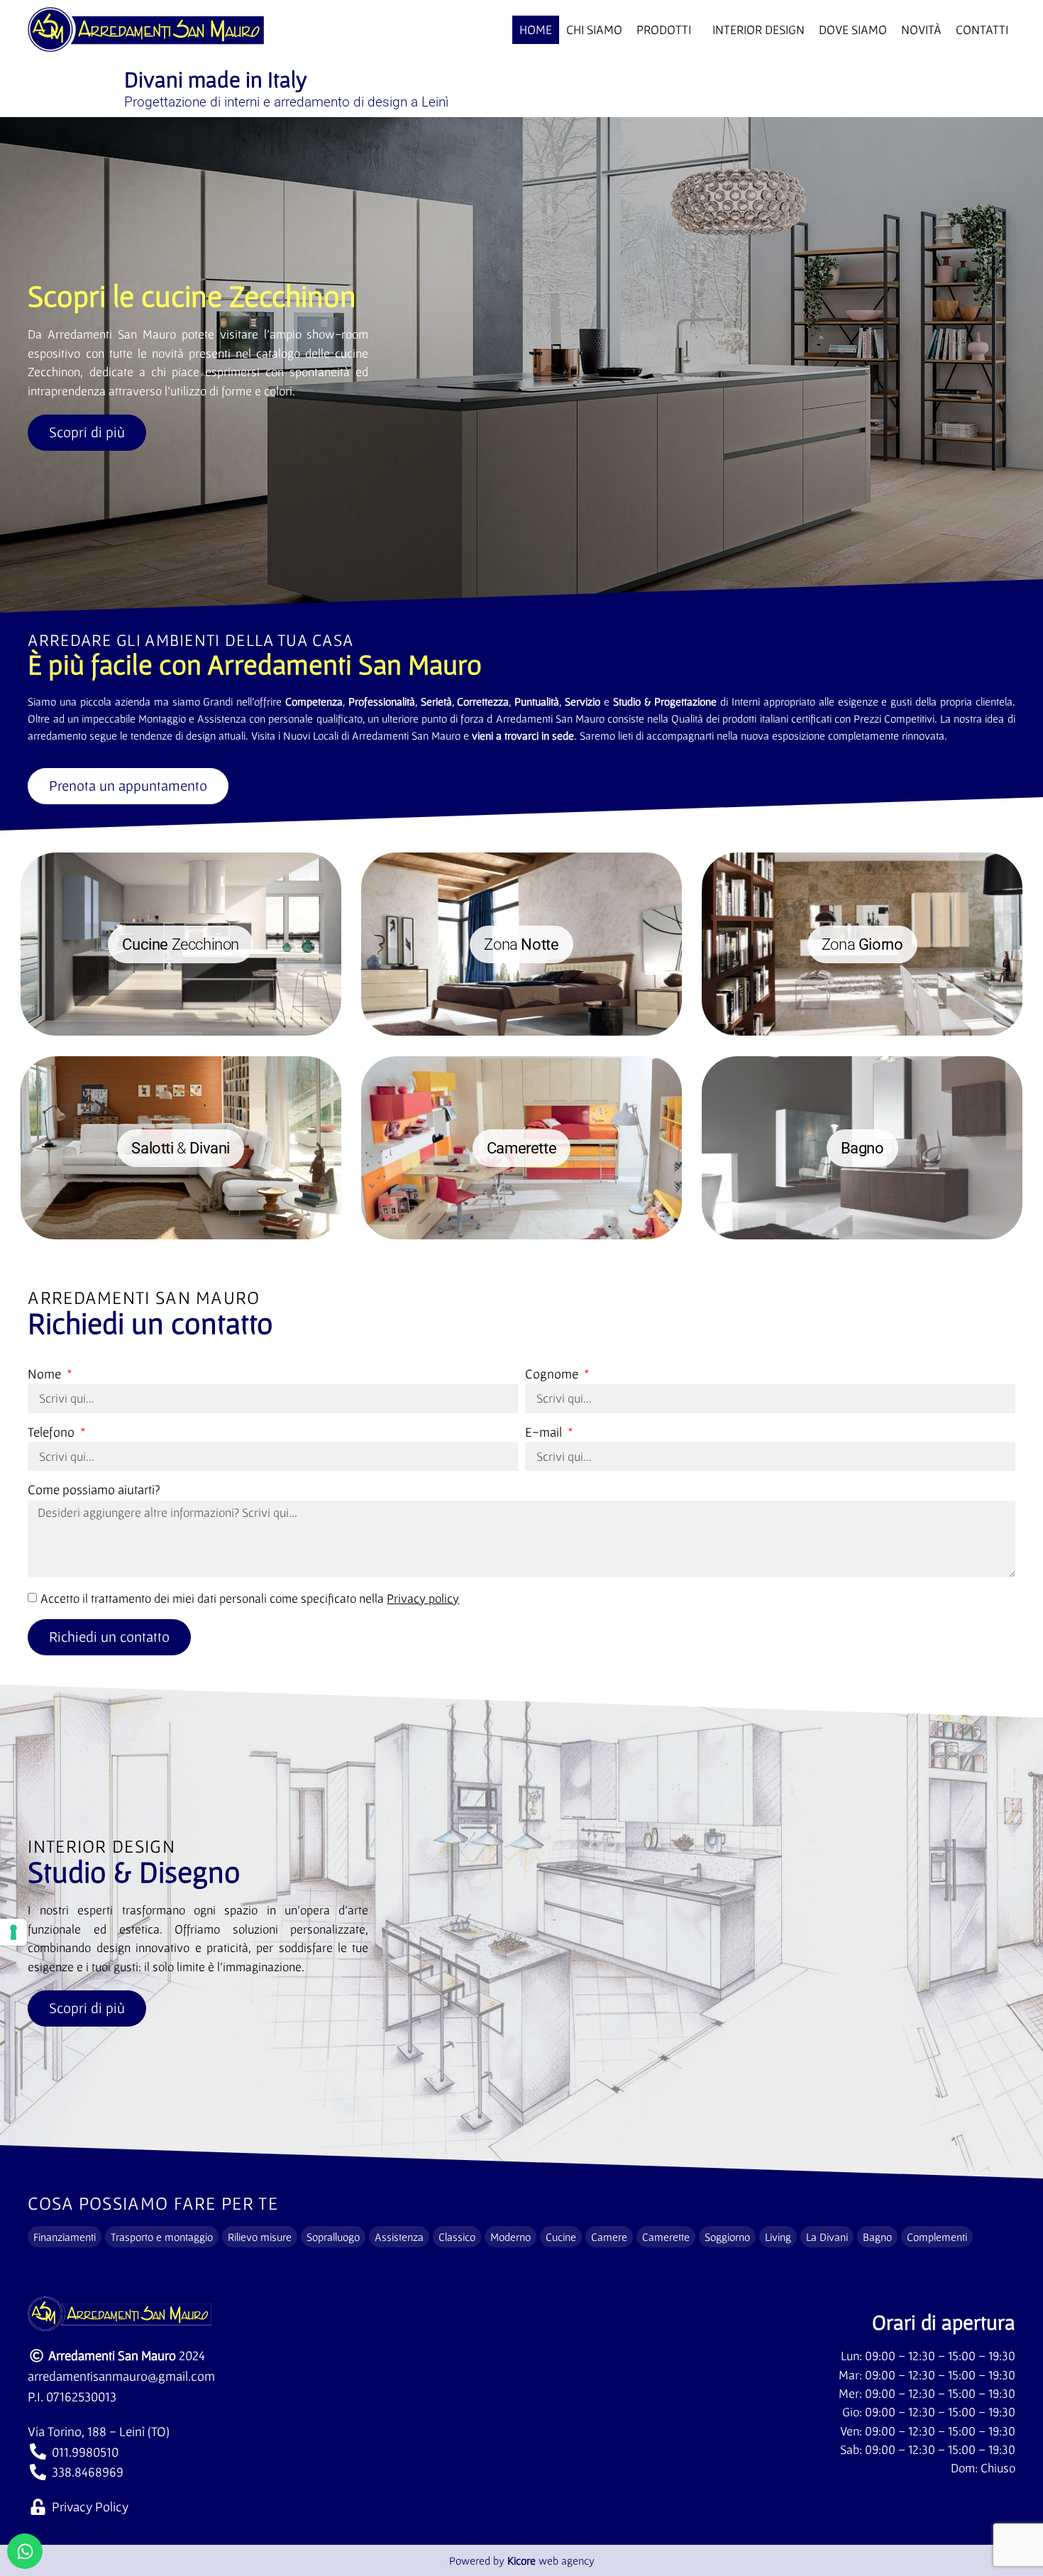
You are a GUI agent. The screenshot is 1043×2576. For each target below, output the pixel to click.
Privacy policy (423, 1599)
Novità (921, 30)
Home (536, 30)
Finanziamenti (65, 2237)
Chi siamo (594, 30)
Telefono (53, 1432)
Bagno (877, 2237)
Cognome (553, 1374)
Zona (521, 944)
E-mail (545, 1432)
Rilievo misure (260, 2237)
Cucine (561, 2237)
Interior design (758, 30)
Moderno (511, 2237)
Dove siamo (853, 30)
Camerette (666, 2237)
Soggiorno (727, 2237)
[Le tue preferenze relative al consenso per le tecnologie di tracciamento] (13, 1932)
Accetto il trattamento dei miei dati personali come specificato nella (250, 1599)
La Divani (827, 2237)
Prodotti (664, 30)
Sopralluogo (333, 2237)
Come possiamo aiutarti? (94, 1490)
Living (778, 2237)
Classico (457, 2237)
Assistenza (399, 2237)
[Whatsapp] (25, 2551)
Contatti (982, 30)
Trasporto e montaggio (162, 2237)
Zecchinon (181, 944)
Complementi (937, 2237)
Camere (609, 2237)
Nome (46, 1374)
